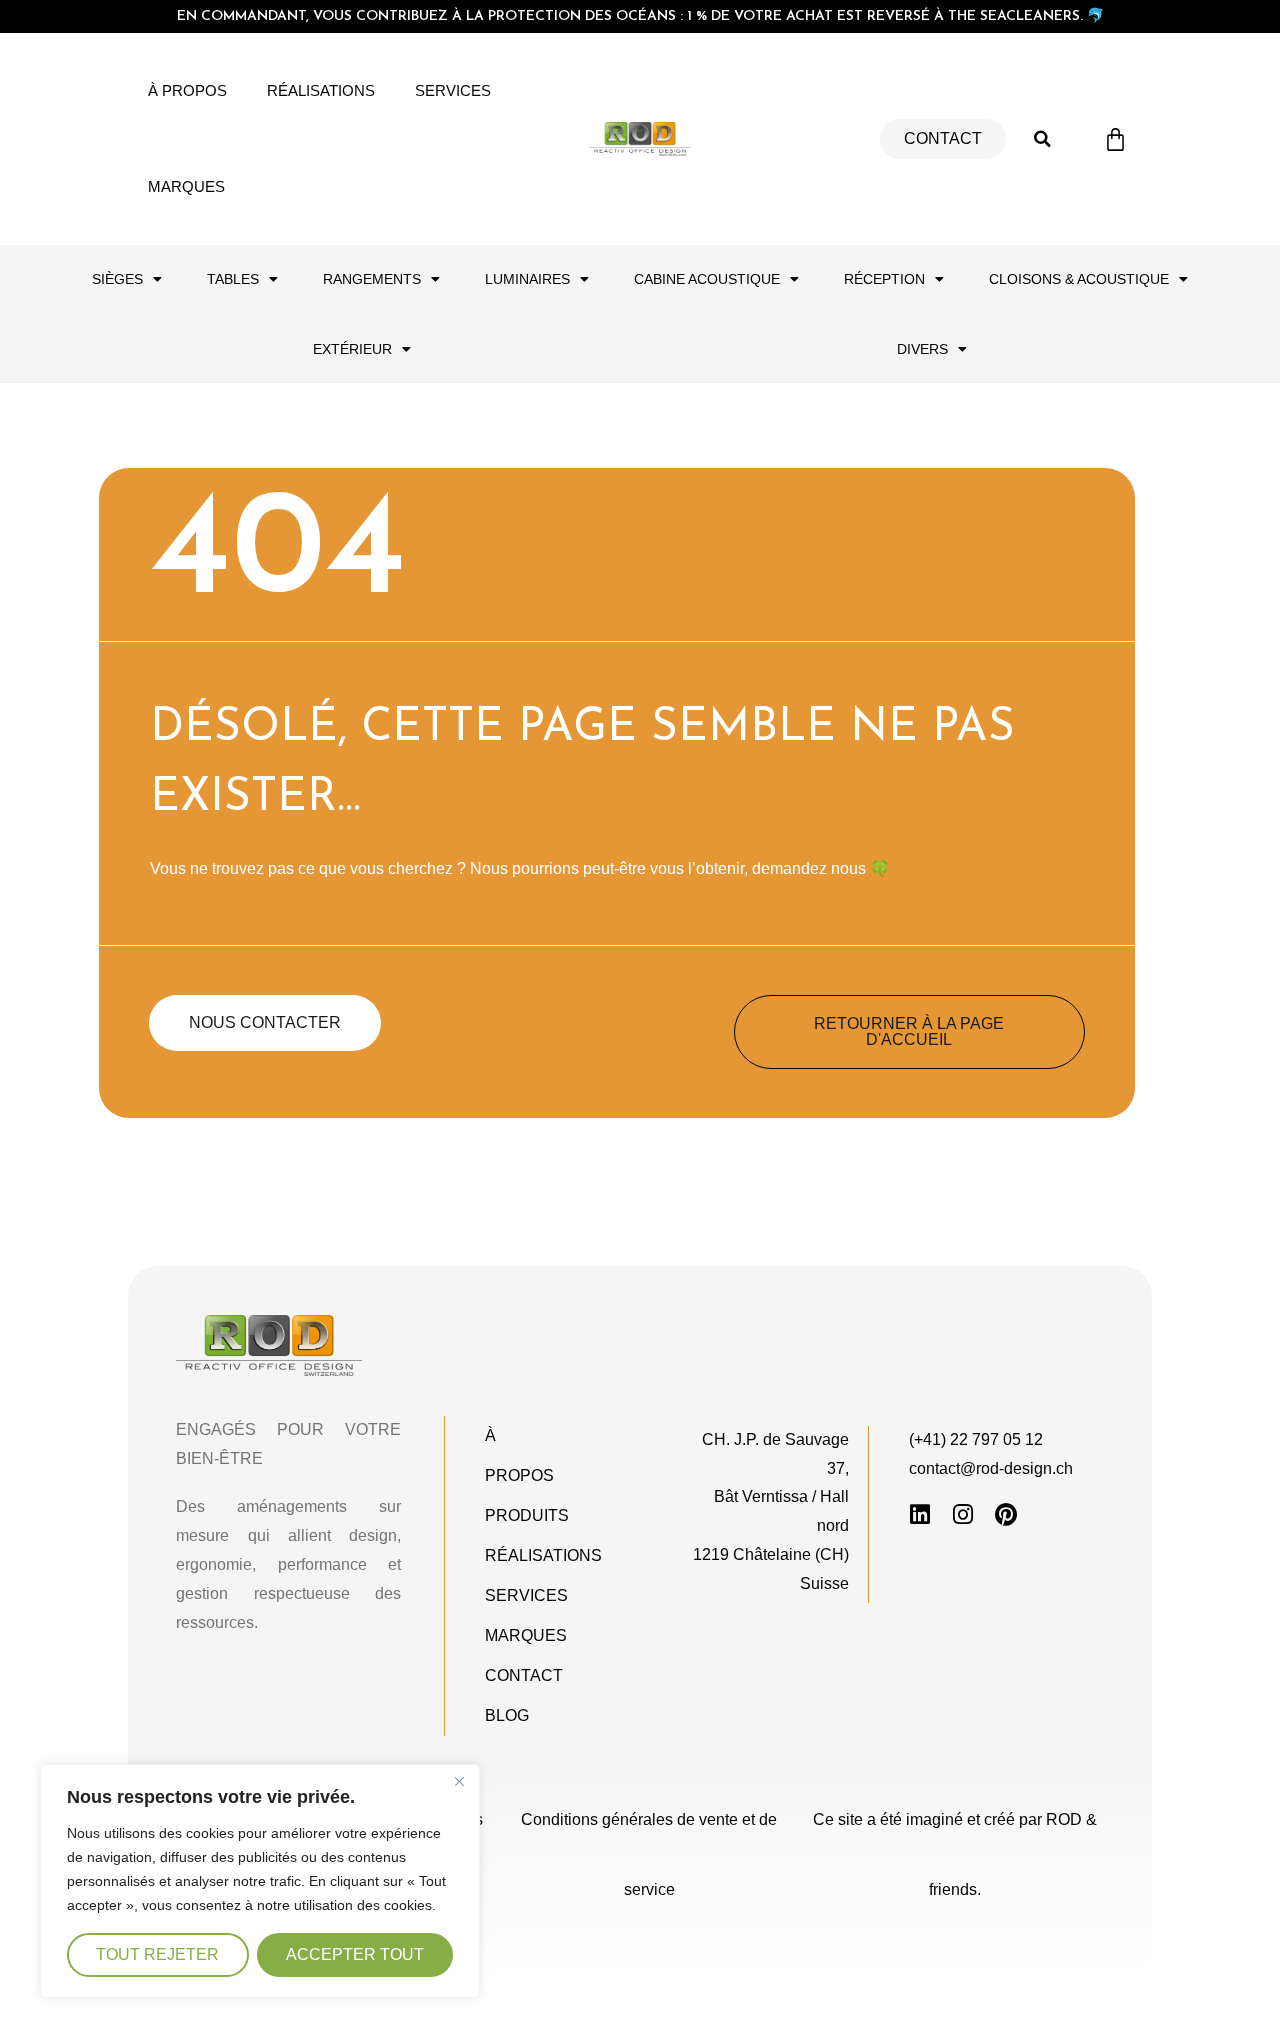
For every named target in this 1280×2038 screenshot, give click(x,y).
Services (453, 90)
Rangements (372, 279)
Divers (922, 349)
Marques (186, 186)
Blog (507, 1715)
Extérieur (352, 349)
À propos (187, 90)
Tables (233, 279)
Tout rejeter (157, 1954)
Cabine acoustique (707, 279)
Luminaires (527, 279)
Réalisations (321, 90)
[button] (1042, 139)
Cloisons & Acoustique (1079, 279)
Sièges (117, 279)
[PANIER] (1115, 139)
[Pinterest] (1006, 1514)
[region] (260, 1881)
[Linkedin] (920, 1514)
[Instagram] (963, 1514)
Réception (884, 279)
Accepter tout (355, 1954)
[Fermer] (459, 1781)
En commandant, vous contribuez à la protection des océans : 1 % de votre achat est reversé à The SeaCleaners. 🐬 (640, 16)
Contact (524, 1675)
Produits (527, 1515)
